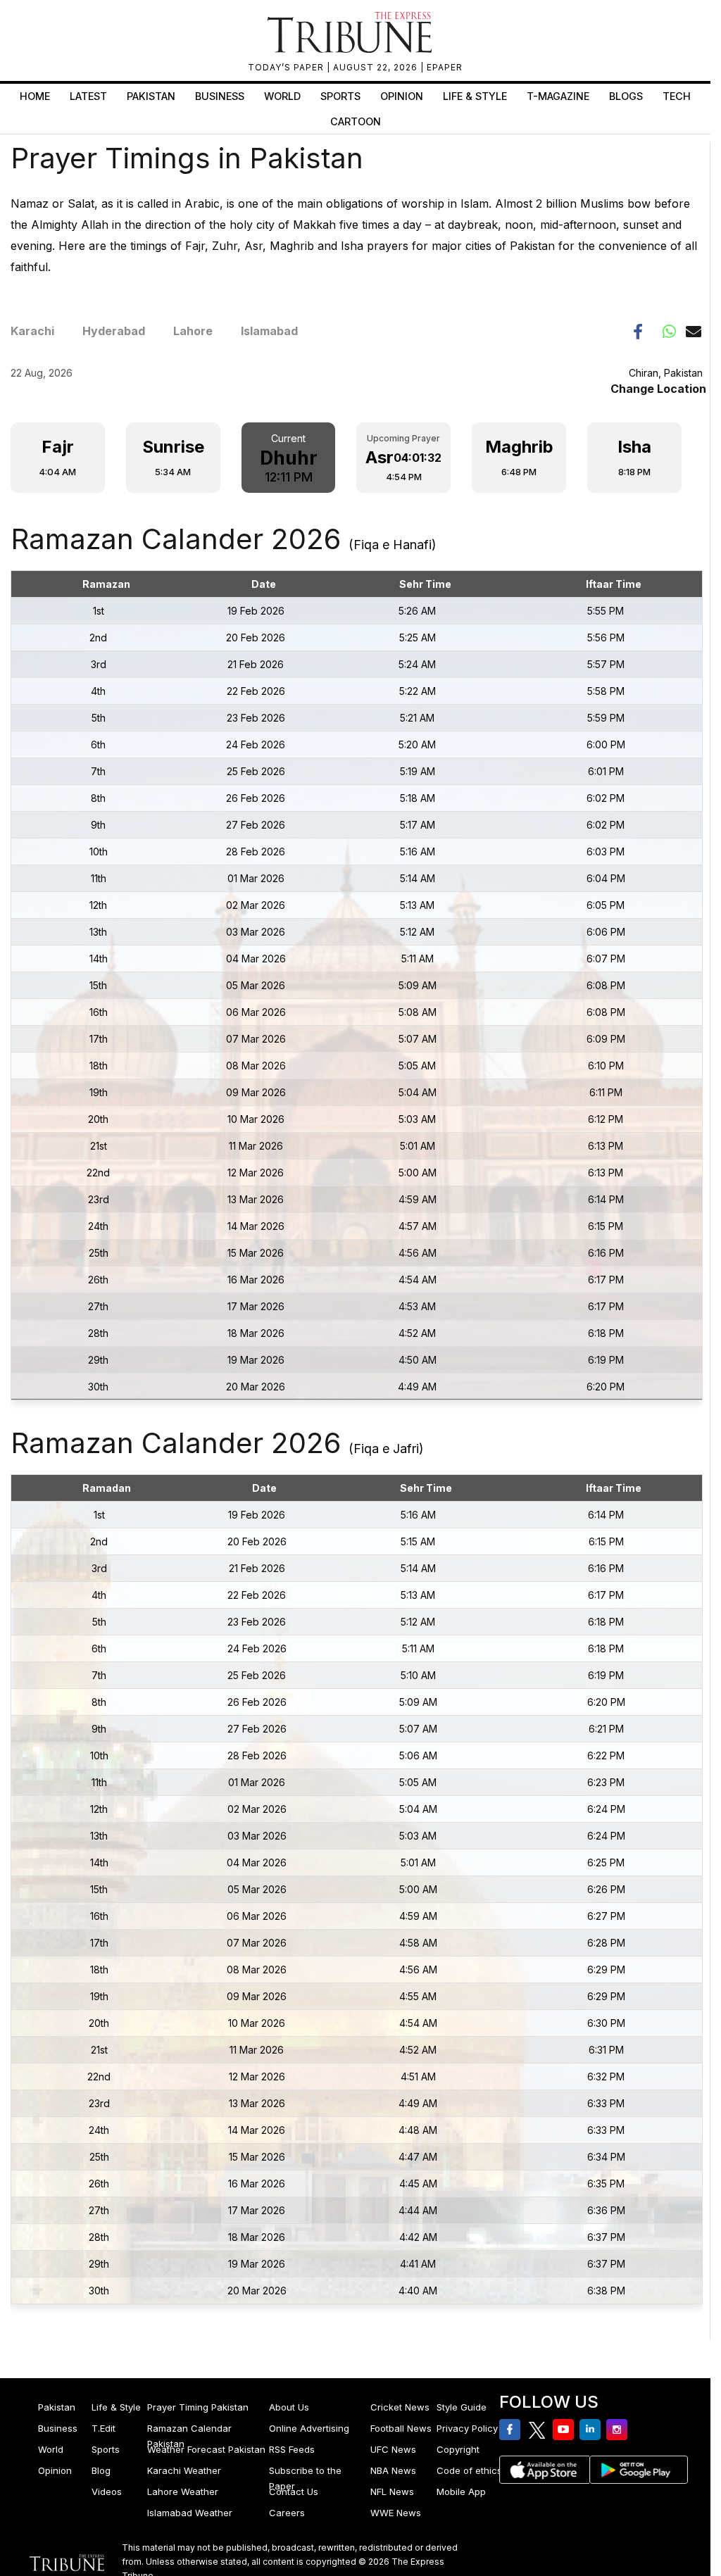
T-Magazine (558, 96)
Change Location (658, 389)
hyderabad (114, 331)
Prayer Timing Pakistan (198, 2407)
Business (220, 96)
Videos (107, 2492)
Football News (401, 2428)
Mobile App (461, 2492)
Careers (287, 2513)
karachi (32, 331)
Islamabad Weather (190, 2513)
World (282, 96)
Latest (88, 96)
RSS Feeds (292, 2449)
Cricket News (400, 2407)
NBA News (393, 2470)
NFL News (392, 2492)
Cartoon (356, 121)
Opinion (402, 96)
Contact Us (294, 2492)
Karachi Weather (184, 2470)
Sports (340, 96)
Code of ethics (469, 2470)
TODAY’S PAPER (287, 67)
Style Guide (462, 2407)
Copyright (458, 2449)
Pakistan (151, 96)
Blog (101, 2470)
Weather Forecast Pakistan (206, 2449)
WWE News (396, 2513)
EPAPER (445, 67)
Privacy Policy (467, 2428)
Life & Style (475, 96)
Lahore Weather (183, 2492)
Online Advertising (309, 2428)
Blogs (626, 96)
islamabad (269, 331)
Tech (677, 96)
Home (35, 96)
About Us (289, 2407)
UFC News (393, 2449)
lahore (193, 331)
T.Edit (104, 2428)
